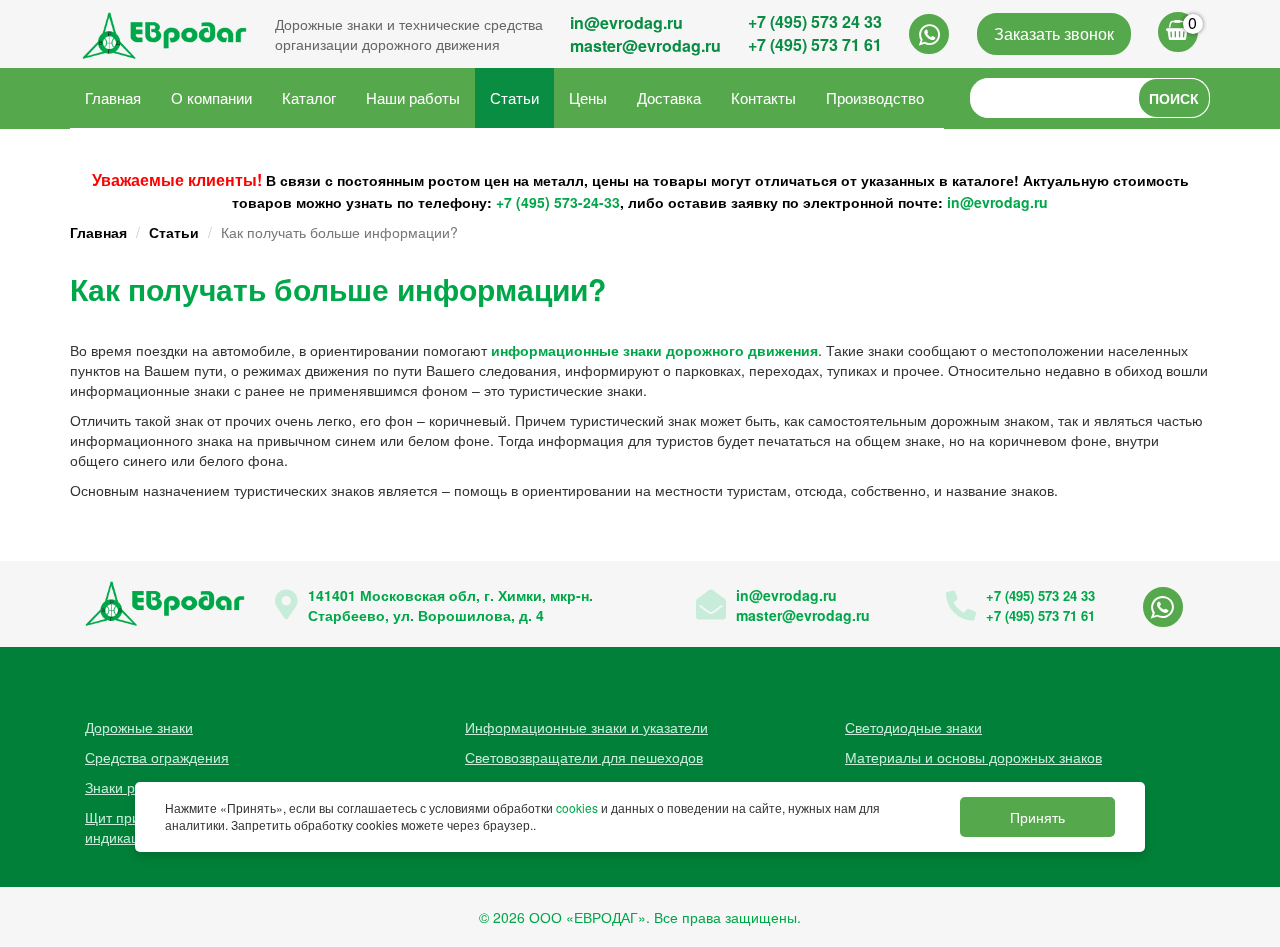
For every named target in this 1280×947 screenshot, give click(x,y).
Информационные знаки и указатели (586, 727)
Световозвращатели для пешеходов (584, 757)
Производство (875, 97)
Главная (113, 97)
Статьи (514, 97)
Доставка (669, 97)
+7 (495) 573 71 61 (815, 44)
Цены (588, 97)
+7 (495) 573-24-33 (558, 202)
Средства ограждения (157, 757)
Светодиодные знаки (913, 727)
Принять (1037, 817)
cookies (577, 808)
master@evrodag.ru (645, 45)
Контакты (763, 97)
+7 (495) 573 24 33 (815, 21)
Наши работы (413, 97)
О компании (211, 97)
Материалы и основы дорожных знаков (973, 757)
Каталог (309, 97)
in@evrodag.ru (626, 22)
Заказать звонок (1054, 33)
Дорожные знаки (139, 727)
